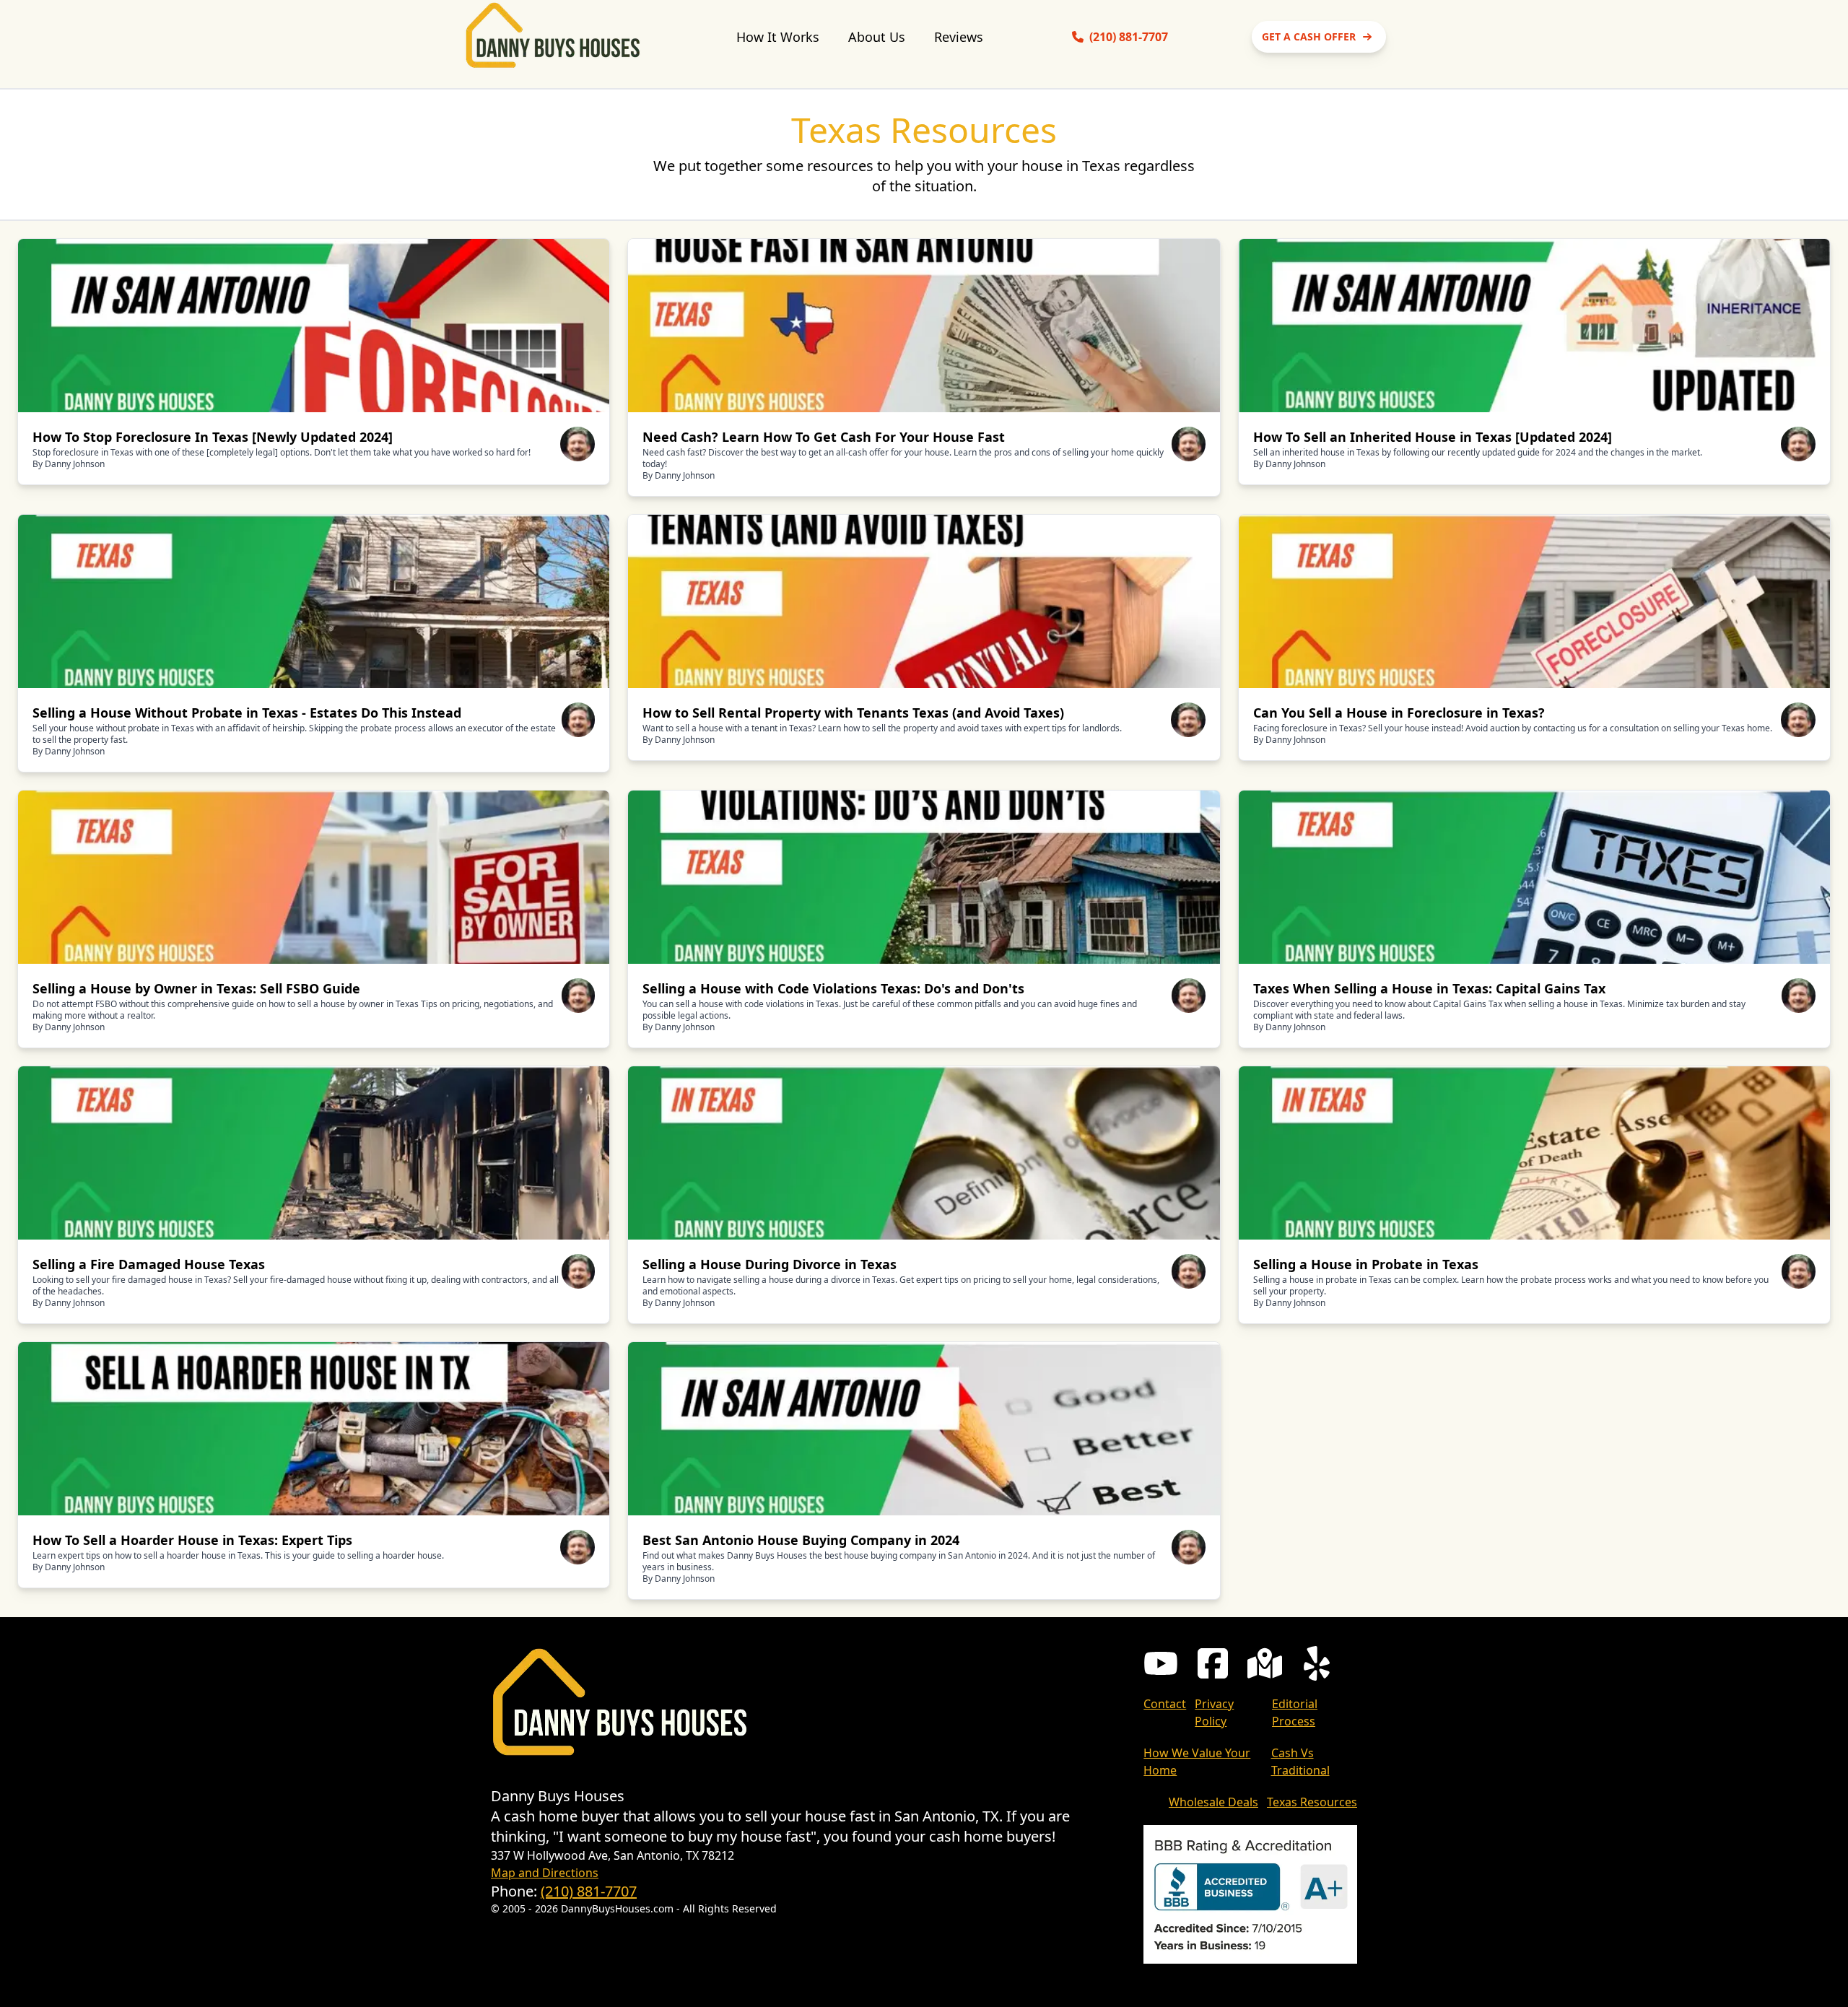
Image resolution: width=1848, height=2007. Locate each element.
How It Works (778, 37)
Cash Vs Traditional (1300, 1762)
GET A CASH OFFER (1309, 36)
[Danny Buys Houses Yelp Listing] (1317, 1663)
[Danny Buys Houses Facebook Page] (1213, 1663)
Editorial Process (1295, 1712)
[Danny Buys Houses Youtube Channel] (1161, 1663)
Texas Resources (1312, 1802)
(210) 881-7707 (589, 1891)
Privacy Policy (1214, 1712)
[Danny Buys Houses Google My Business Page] (1265, 1663)
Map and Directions (545, 1873)
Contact (1165, 1704)
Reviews (959, 37)
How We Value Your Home (1197, 1762)
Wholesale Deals (1213, 1802)
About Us (877, 37)
